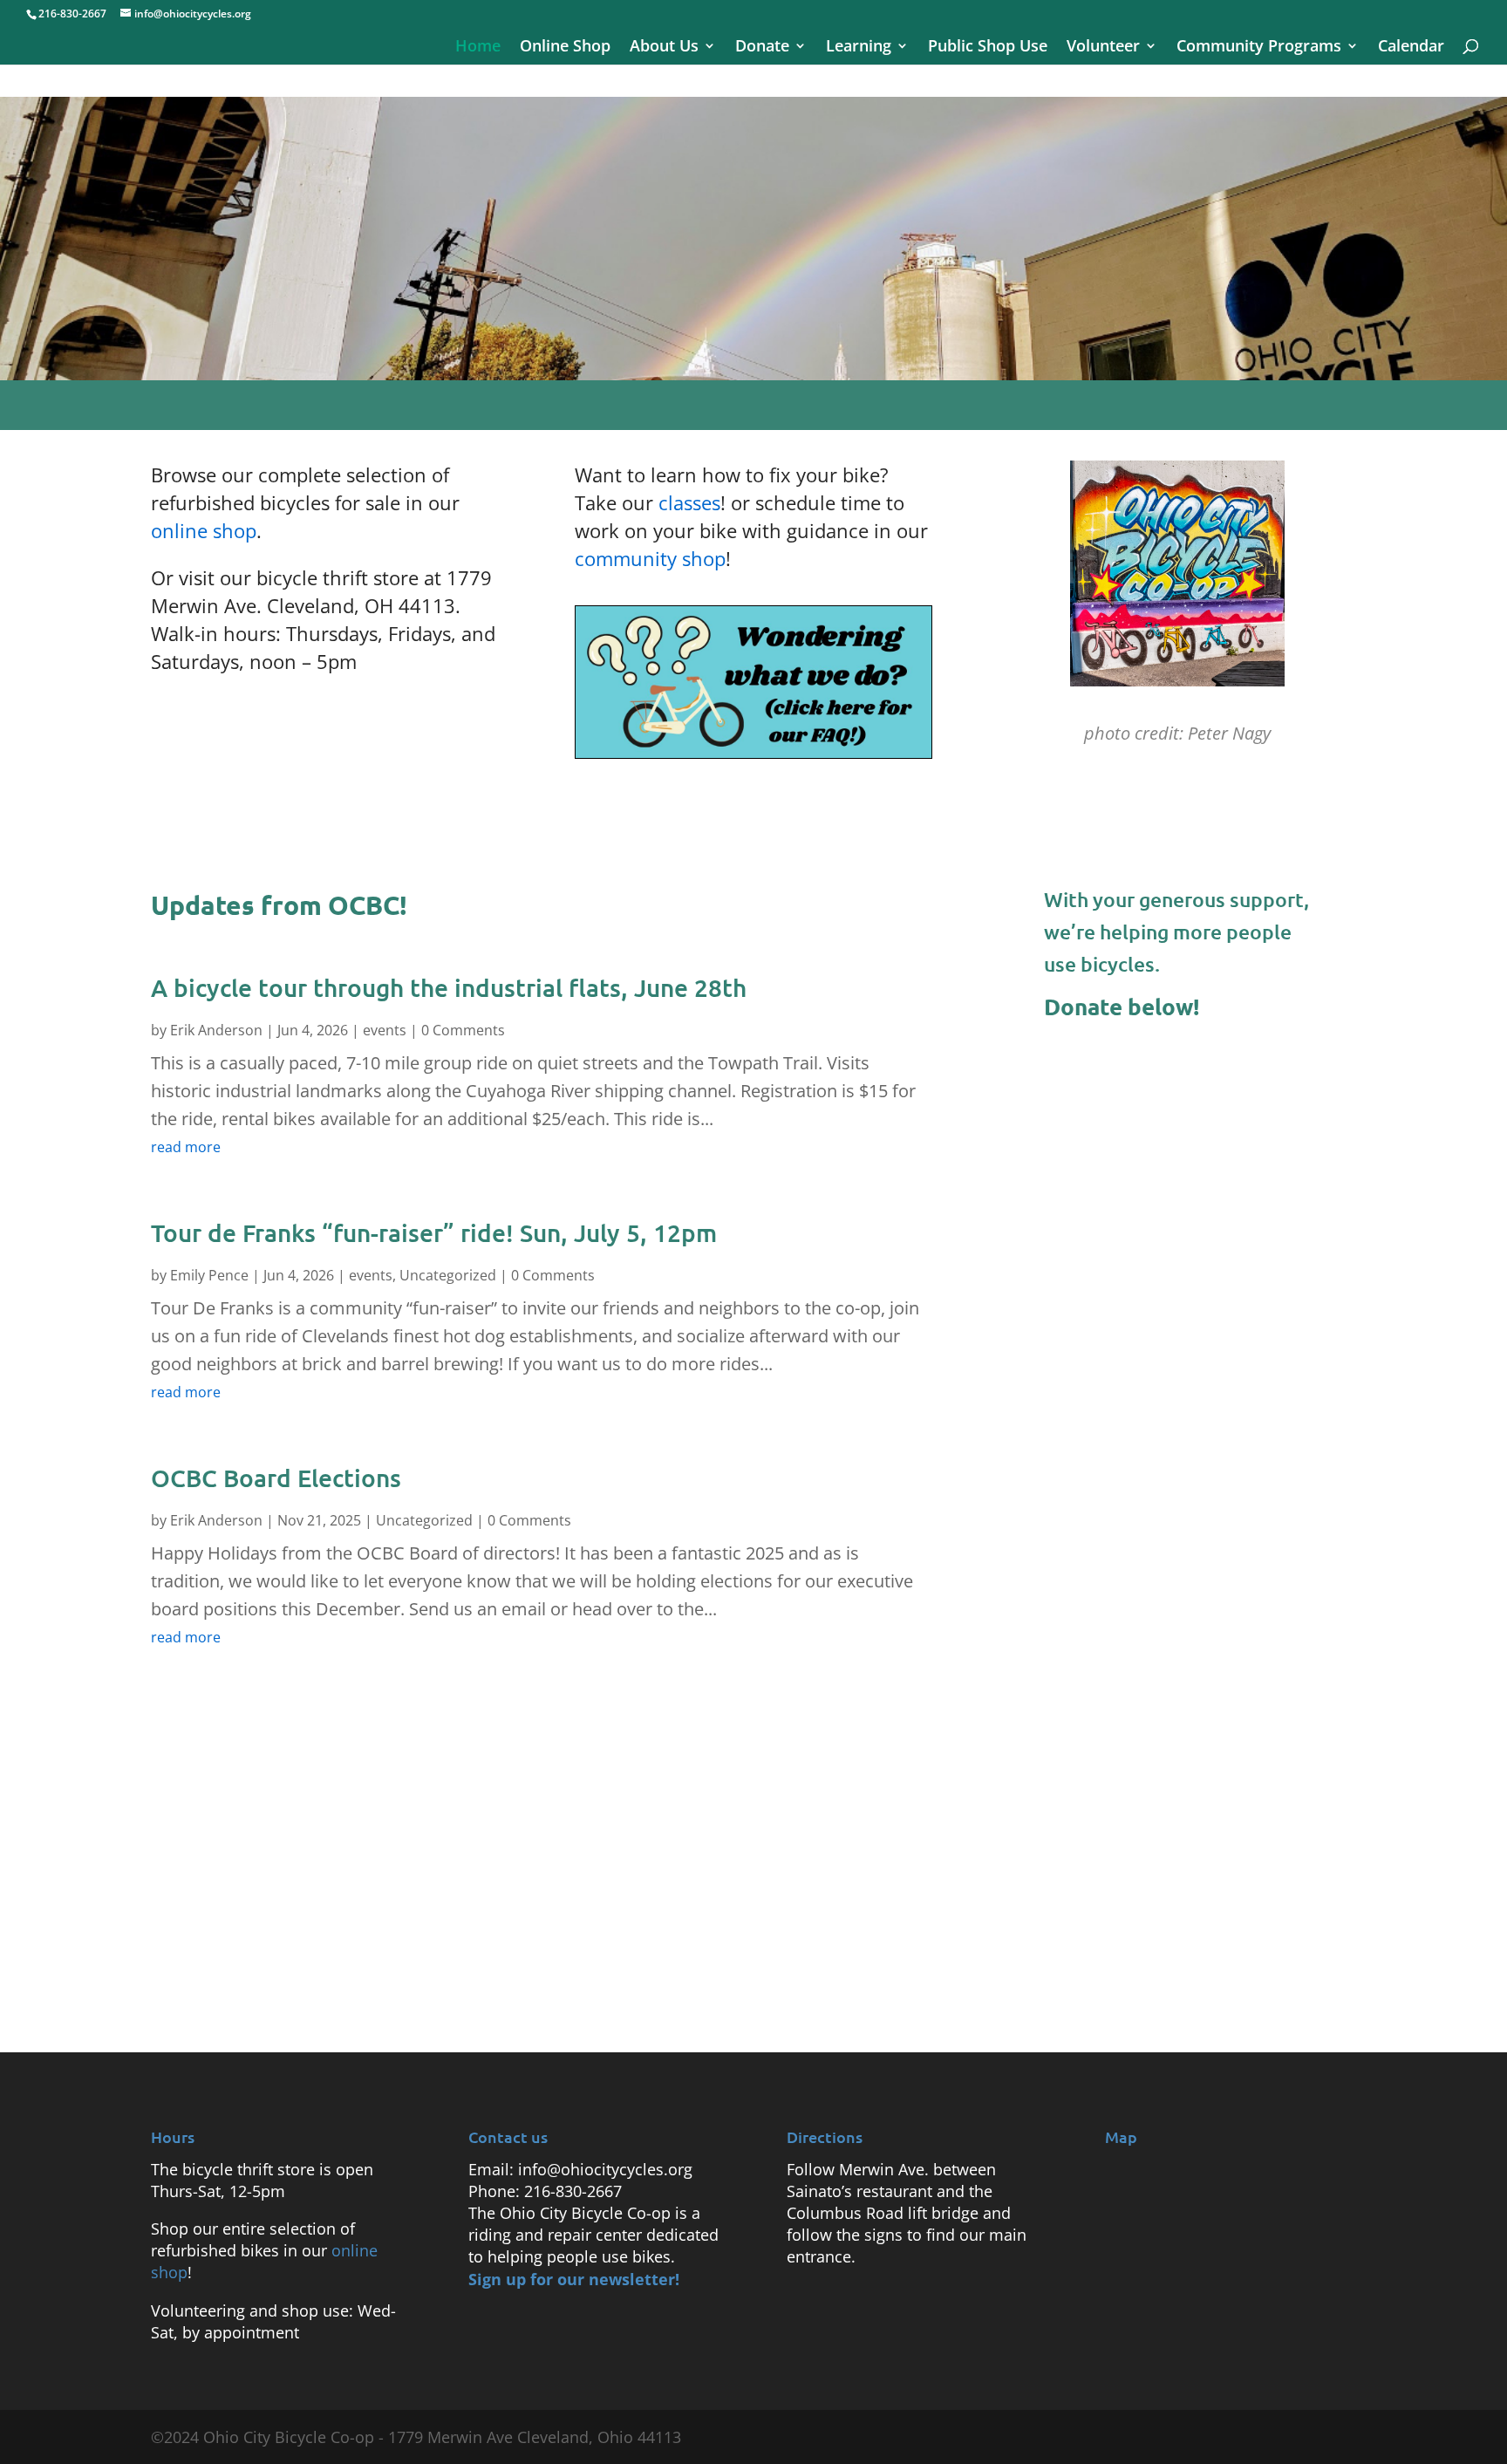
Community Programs (1259, 48)
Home (478, 48)
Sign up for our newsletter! (574, 2279)
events (385, 1030)
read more (186, 1147)
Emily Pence (209, 1275)
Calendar (1411, 48)
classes (689, 502)
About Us (664, 48)
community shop (650, 558)
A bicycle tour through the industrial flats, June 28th (449, 987)
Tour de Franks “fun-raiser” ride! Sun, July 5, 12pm (434, 1232)
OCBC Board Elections (276, 1478)
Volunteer (1103, 48)
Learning (859, 48)
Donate (762, 48)
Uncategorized (448, 1275)
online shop (204, 530)
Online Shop (565, 48)
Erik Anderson (216, 1030)
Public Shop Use (988, 48)
